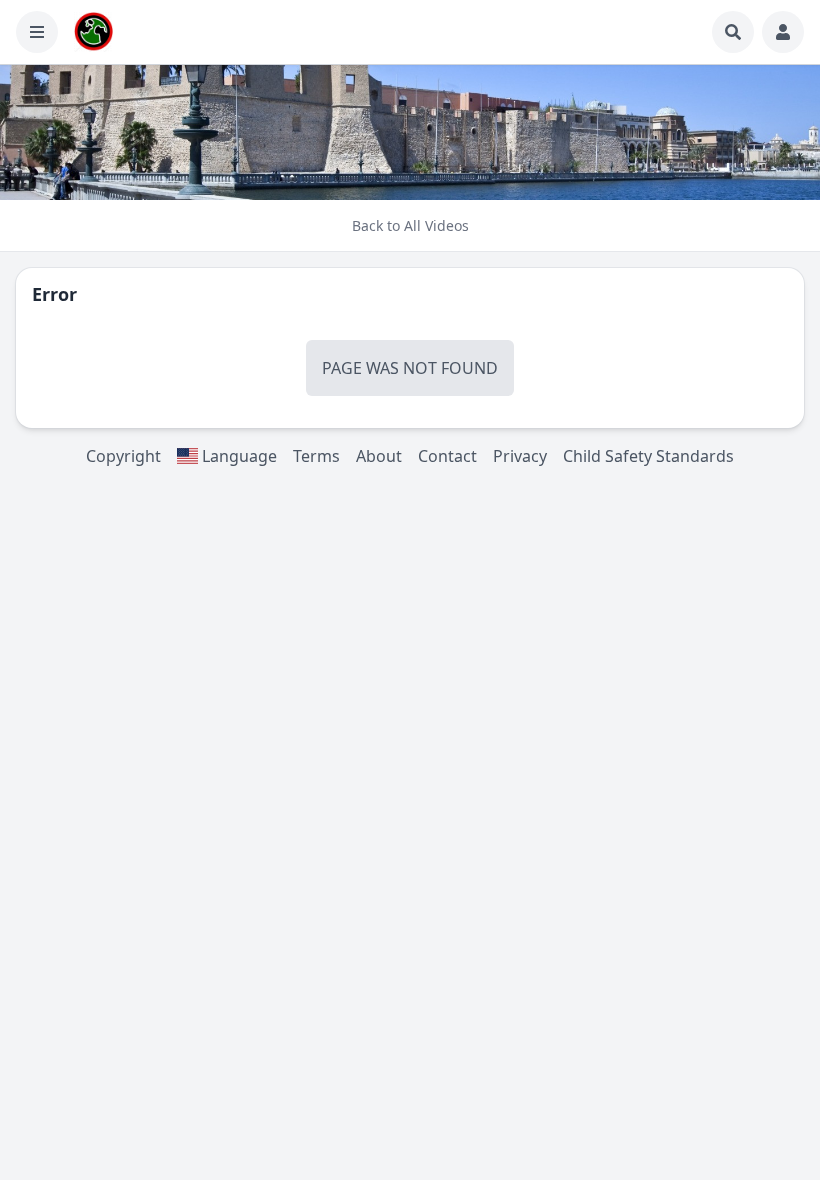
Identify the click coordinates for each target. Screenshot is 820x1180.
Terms (316, 456)
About (379, 456)
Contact (447, 456)
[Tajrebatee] (93, 32)
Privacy (520, 456)
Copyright (123, 456)
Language (237, 456)
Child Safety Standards (648, 456)
